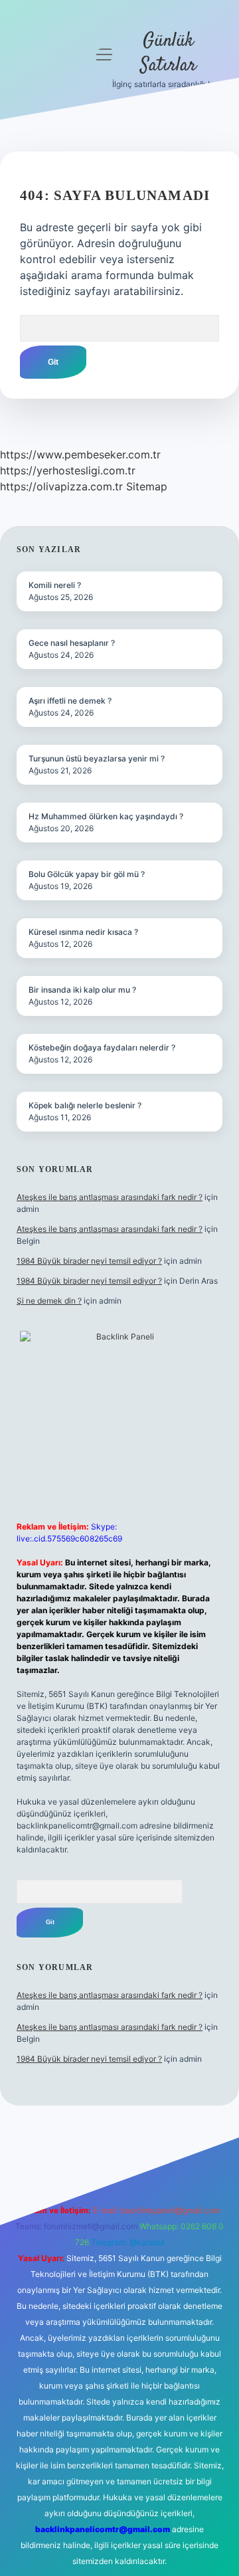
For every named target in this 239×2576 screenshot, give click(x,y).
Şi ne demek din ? (49, 1301)
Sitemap (147, 486)
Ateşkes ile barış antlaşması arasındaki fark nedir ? (110, 1197)
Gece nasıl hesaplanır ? (72, 643)
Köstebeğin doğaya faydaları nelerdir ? (102, 1047)
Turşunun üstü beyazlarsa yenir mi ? (97, 758)
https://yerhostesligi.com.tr (68, 470)
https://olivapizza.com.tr (61, 486)
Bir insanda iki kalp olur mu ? (82, 990)
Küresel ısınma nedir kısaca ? (83, 932)
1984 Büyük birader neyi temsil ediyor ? (89, 1261)
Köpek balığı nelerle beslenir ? (85, 1105)
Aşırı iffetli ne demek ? (70, 701)
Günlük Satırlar (168, 53)
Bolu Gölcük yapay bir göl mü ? (87, 874)
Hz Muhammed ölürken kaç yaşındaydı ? (106, 816)
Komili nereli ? (55, 585)
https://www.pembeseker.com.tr (80, 454)
